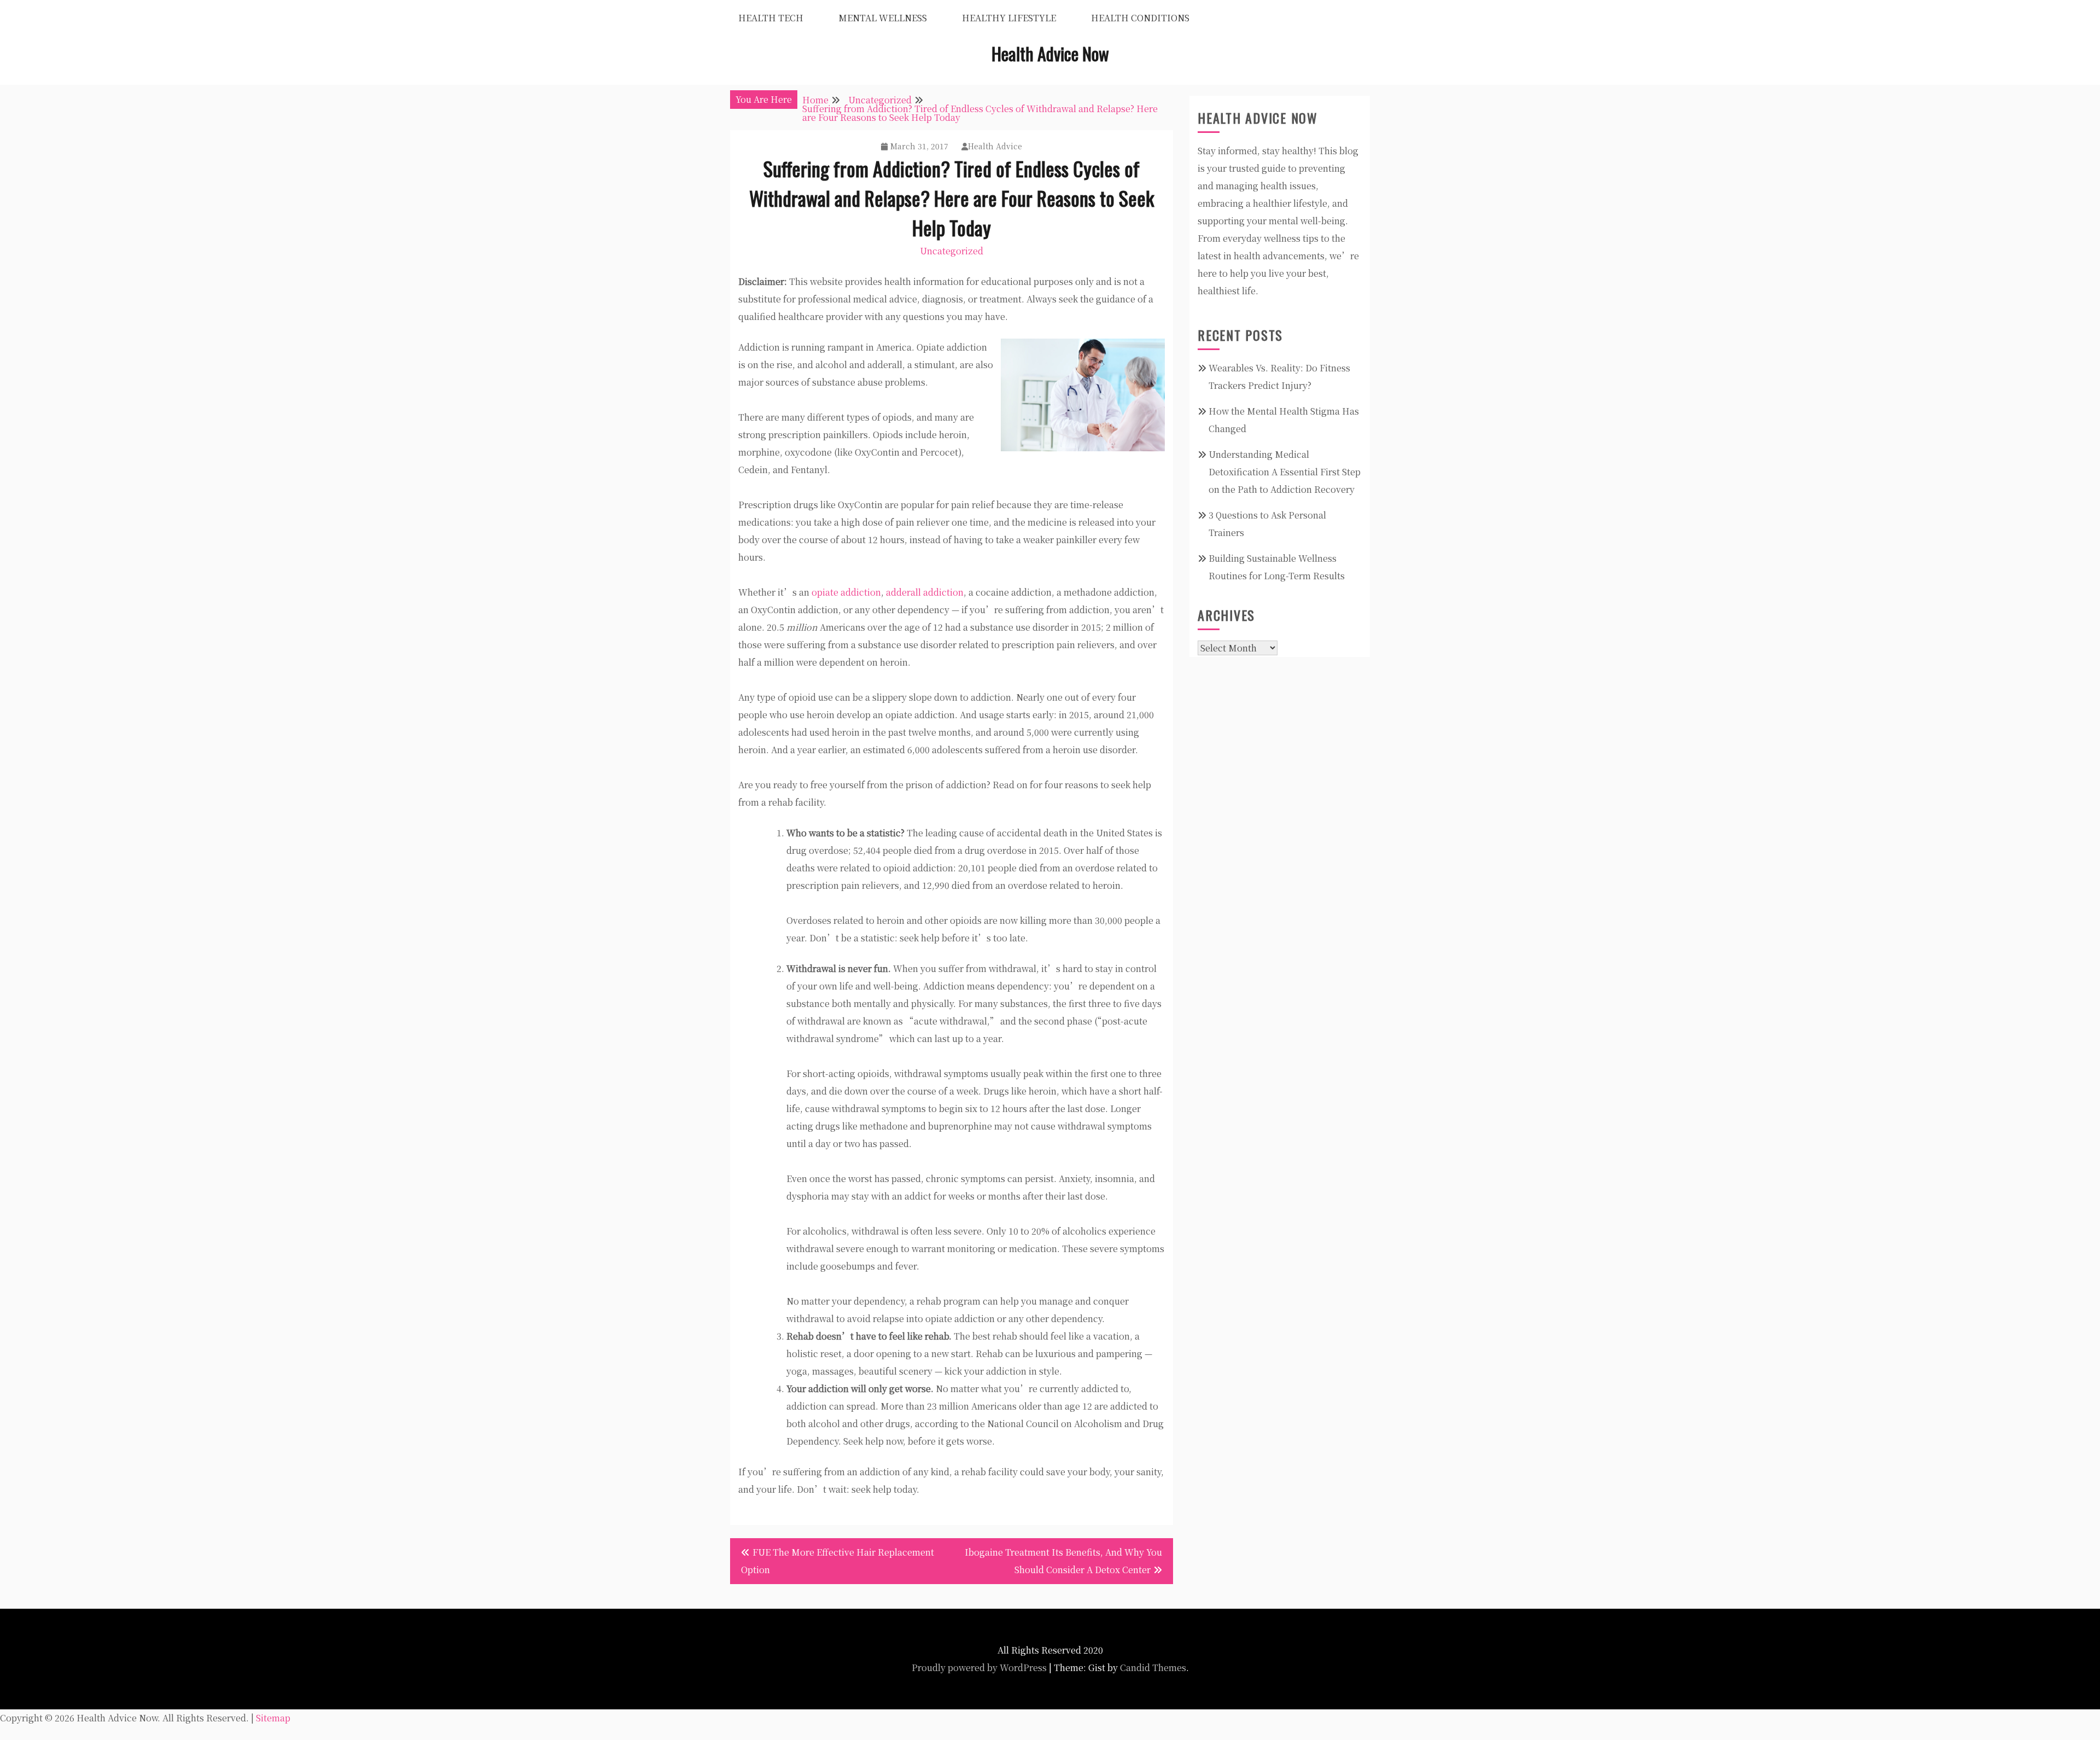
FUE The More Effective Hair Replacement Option (838, 1561)
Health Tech (771, 18)
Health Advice (995, 146)
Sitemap (273, 1718)
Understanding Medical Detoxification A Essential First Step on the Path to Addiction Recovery (1285, 472)
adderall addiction (925, 592)
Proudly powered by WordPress (979, 1668)
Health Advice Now (1050, 53)
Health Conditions (1140, 18)
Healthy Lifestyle (1009, 18)
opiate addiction (846, 592)
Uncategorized (952, 251)
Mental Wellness (883, 18)
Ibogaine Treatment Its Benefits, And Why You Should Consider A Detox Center (1063, 1561)
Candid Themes (1153, 1668)
